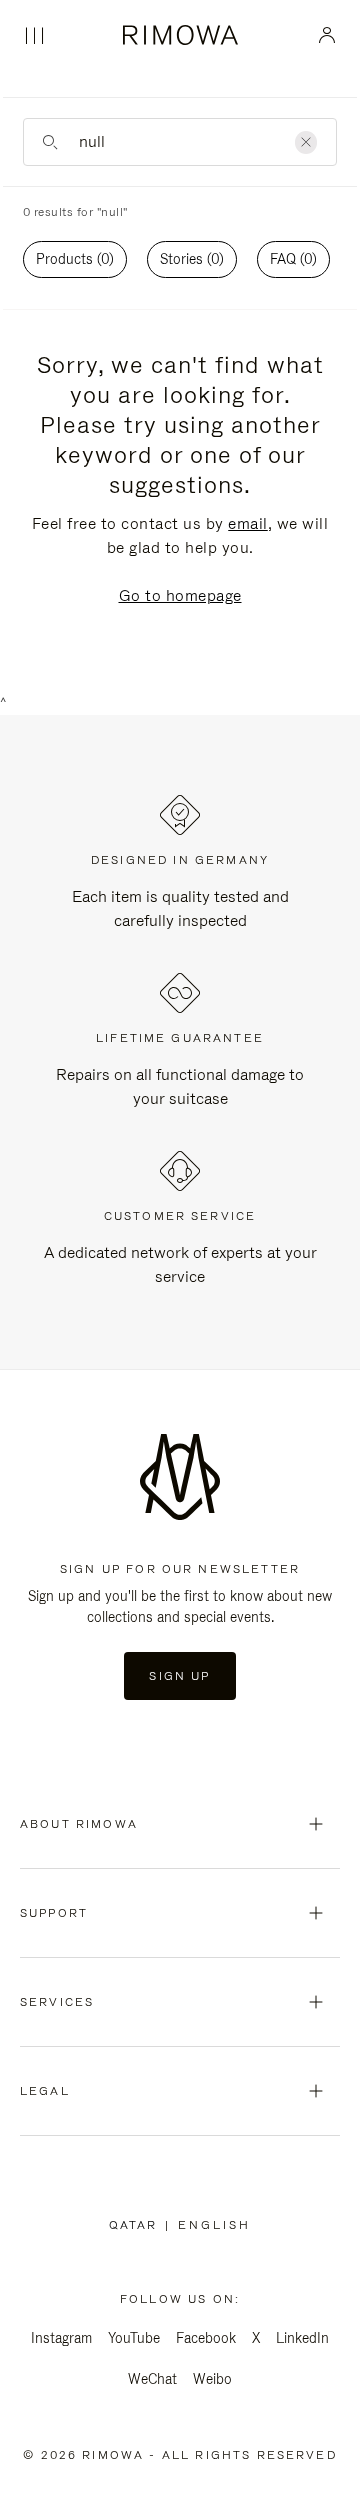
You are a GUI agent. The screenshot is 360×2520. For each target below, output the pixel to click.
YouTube (134, 2338)
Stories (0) (192, 259)
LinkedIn (302, 2338)
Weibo (212, 2379)
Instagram (61, 2338)
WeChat (152, 2379)
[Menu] (34, 36)
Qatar (137, 2225)
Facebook (206, 2338)
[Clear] (306, 142)
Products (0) (75, 259)
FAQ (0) (293, 259)
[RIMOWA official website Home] (180, 35)
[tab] (75, 259)
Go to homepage (180, 595)
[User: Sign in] (327, 35)
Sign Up (179, 1676)
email (248, 523)
